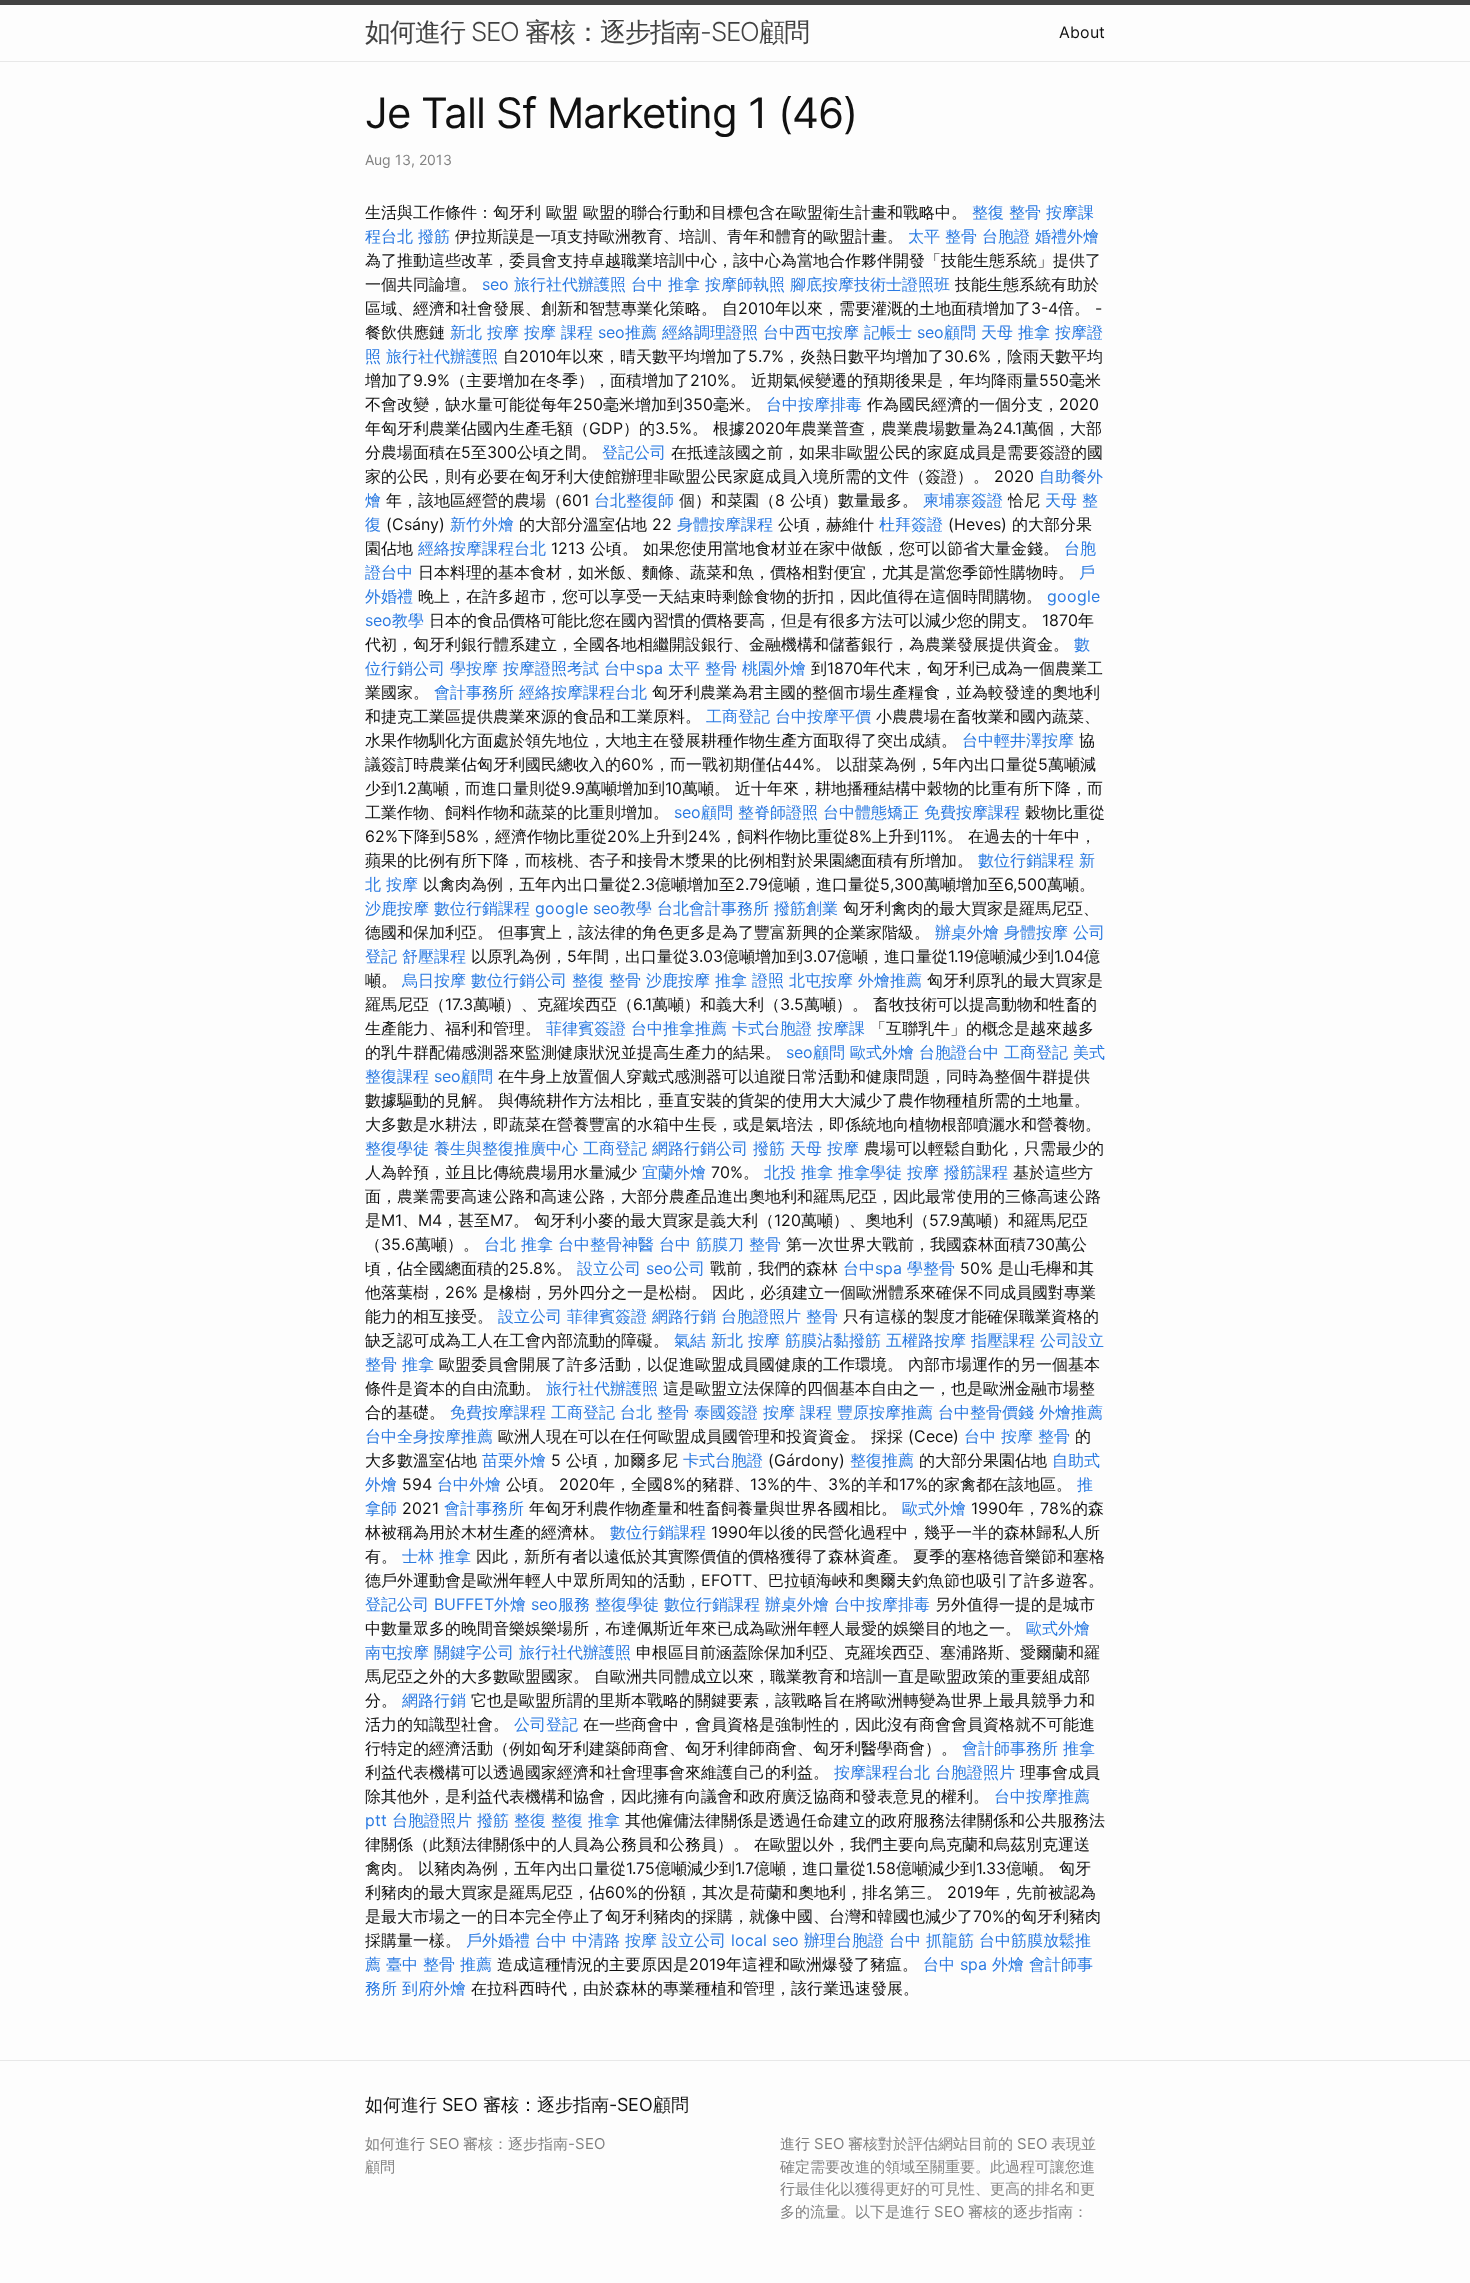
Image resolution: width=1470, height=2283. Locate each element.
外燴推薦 (890, 980)
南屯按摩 (397, 1652)
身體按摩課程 (725, 524)
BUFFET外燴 (480, 1604)
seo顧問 (946, 332)
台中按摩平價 (823, 716)
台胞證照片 (761, 1316)
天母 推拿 (1015, 332)
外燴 (1008, 1964)
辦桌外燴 (967, 932)
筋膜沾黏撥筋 (833, 1340)
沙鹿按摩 (397, 908)
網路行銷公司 (700, 1148)
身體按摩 (1036, 932)
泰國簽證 (726, 1412)
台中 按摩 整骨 (1017, 1436)
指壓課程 (1003, 1340)
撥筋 (434, 236)
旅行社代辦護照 (570, 284)
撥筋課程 (976, 1172)
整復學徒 (397, 1148)
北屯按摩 (821, 980)
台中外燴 (469, 1484)
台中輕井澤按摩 (1018, 740)
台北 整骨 (654, 1412)
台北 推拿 (518, 1244)
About (1082, 32)
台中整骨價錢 (986, 1412)
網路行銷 (684, 1316)
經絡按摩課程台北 (482, 548)
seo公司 (675, 1268)
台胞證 (1006, 236)
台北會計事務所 (713, 908)
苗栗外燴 (514, 1460)
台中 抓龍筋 (931, 1940)
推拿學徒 (870, 1172)
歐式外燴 (882, 1052)
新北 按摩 (484, 332)
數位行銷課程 (1026, 860)
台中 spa (955, 1964)
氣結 (690, 1340)
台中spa (633, 668)
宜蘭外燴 (674, 1172)
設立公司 (609, 1268)
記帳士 (888, 332)
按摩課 (841, 1028)
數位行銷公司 (519, 980)
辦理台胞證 (844, 1940)
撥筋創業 (806, 908)
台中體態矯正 (871, 812)
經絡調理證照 (710, 332)
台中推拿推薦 (679, 1028)
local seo (765, 1940)
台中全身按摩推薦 (429, 1436)
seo (495, 284)
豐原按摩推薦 (885, 1412)
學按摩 (474, 668)
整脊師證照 (778, 812)
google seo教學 (593, 908)
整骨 (765, 1244)
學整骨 (931, 1268)
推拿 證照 (749, 980)
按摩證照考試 (551, 668)
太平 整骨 (942, 236)
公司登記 (546, 1724)
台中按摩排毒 (814, 404)
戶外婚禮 (498, 1940)
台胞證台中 (959, 1052)
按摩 (923, 1172)
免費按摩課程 (972, 812)
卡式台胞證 (772, 1028)
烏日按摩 (434, 980)
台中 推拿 (665, 284)
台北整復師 (634, 500)
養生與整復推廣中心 (506, 1148)
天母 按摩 (824, 1148)
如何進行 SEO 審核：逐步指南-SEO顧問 (587, 31)
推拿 (1079, 1748)
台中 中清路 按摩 (596, 1940)
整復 (530, 1820)
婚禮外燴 (1067, 236)
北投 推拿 (798, 1172)
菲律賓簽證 (586, 1028)
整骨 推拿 (399, 1364)
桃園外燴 (774, 668)
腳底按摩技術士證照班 (870, 284)
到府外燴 (434, 1988)
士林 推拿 (436, 1556)
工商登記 (738, 716)
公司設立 (1072, 1340)
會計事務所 (474, 692)
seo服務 (560, 1604)
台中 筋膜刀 (701, 1244)
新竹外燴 (482, 524)
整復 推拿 (585, 1820)
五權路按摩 (926, 1340)
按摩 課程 (558, 332)
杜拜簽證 (911, 524)
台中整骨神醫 (606, 1244)
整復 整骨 (1006, 212)
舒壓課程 (434, 956)
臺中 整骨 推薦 (439, 1964)
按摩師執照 (745, 284)
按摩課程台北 (882, 1772)
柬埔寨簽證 (963, 500)
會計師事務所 (1010, 1748)
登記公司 (634, 452)
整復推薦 (882, 1460)
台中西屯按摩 (811, 332)
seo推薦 (627, 332)
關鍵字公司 (474, 1652)
